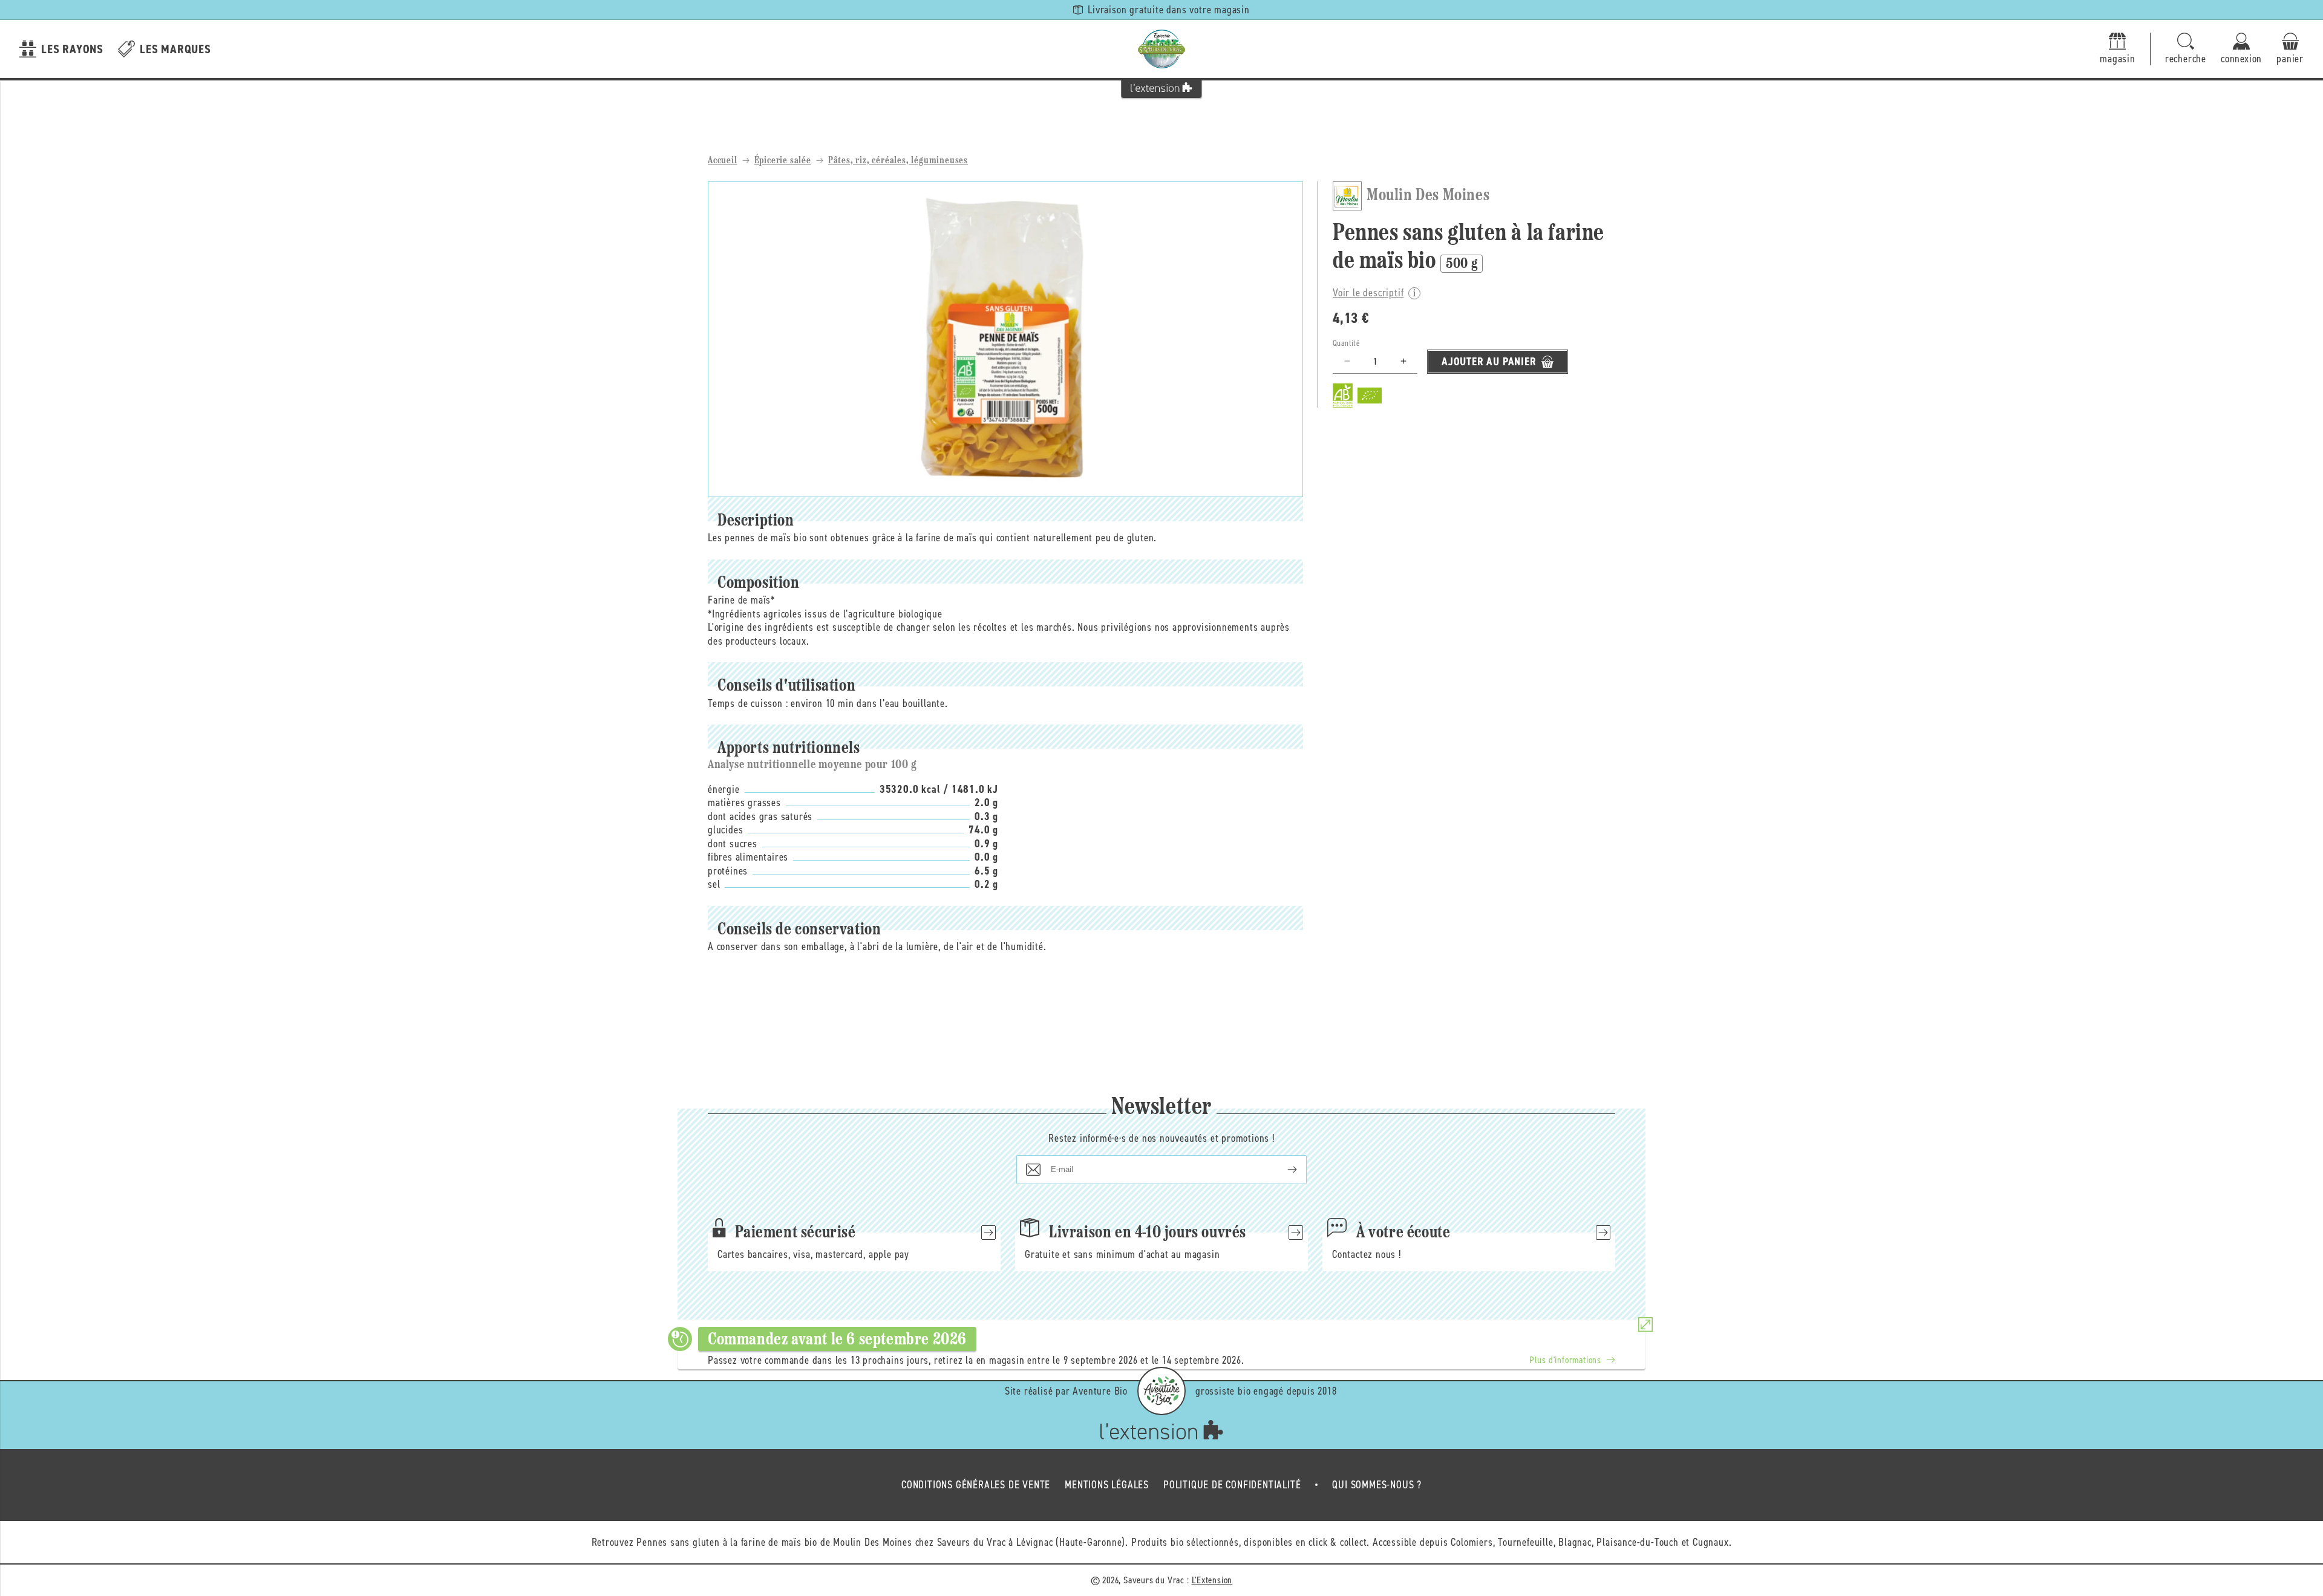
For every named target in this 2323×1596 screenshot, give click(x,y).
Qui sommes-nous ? (1377, 1485)
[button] (2186, 49)
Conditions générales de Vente (976, 1485)
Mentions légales (1107, 1485)
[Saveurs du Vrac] (1161, 49)
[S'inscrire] (1282, 1170)
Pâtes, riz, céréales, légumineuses (898, 161)
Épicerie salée (783, 161)
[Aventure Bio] (1161, 1391)
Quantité (1346, 343)
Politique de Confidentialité (1232, 1485)
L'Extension (1212, 1580)
